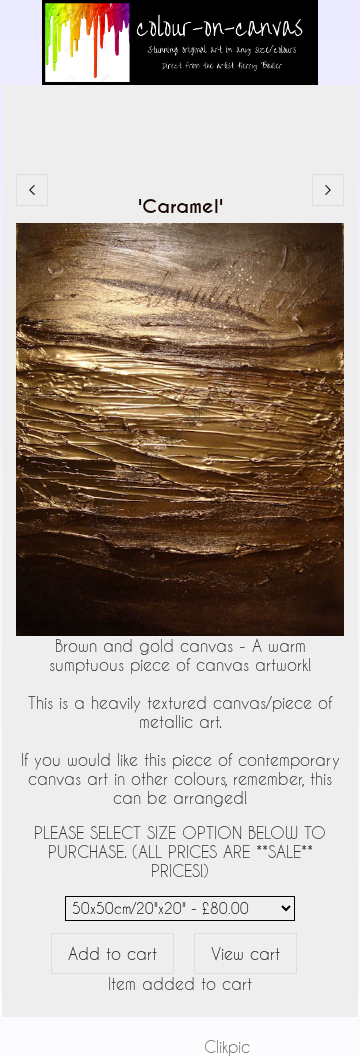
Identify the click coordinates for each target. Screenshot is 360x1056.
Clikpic (227, 1046)
